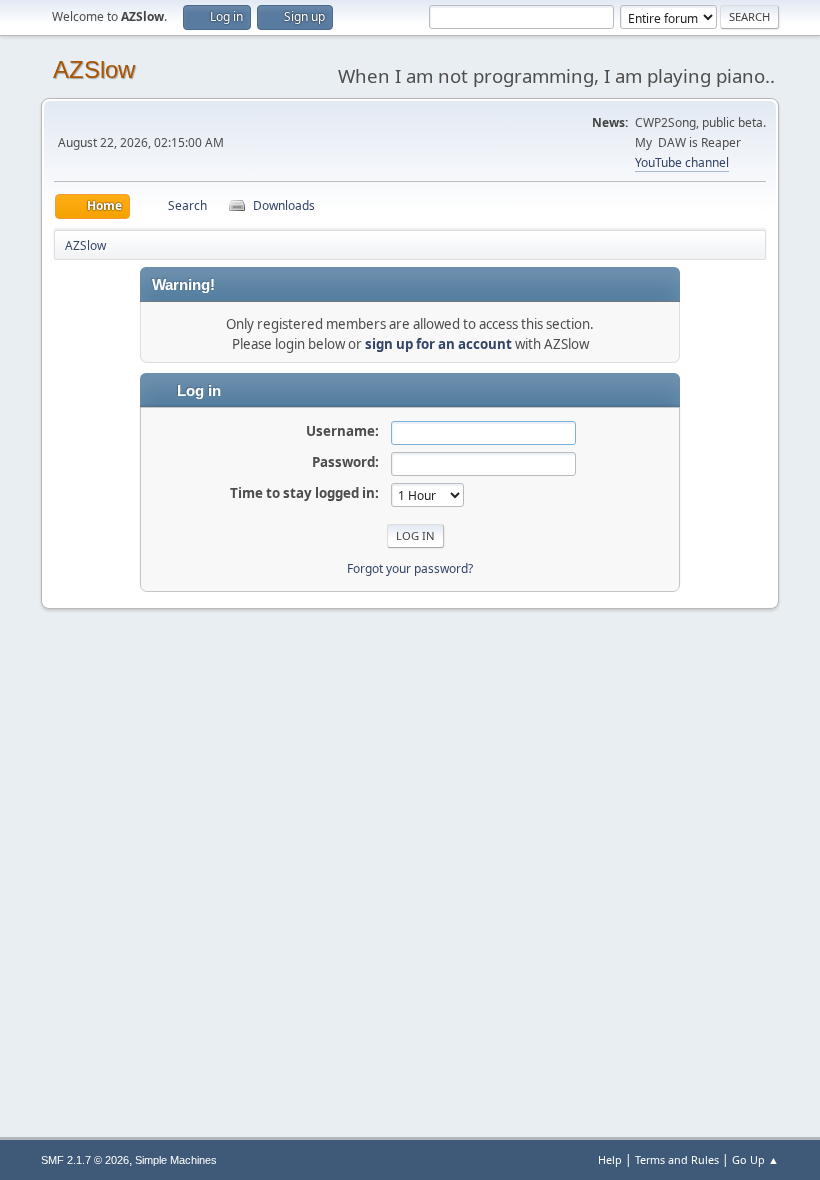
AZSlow (94, 69)
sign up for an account (438, 344)
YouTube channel (682, 162)
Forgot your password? (410, 568)
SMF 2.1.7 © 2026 (85, 1160)
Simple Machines (176, 1160)
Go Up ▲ (755, 1159)
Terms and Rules (677, 1159)
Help (610, 1159)
